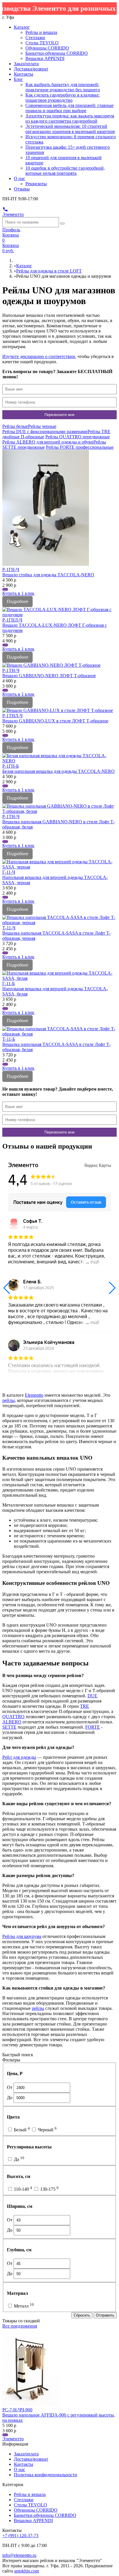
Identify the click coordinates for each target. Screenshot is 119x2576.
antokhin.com (27, 2571)
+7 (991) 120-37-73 (20, 2536)
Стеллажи (35, 38)
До (10, 2098)
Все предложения (20, 2326)
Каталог (22, 27)
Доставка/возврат (31, 69)
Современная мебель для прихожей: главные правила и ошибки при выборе (69, 108)
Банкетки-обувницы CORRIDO (57, 53)
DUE (92, 1696)
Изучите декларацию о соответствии (39, 356)
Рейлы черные (42, 426)
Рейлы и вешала (41, 32)
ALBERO (12, 1722)
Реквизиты (36, 184)
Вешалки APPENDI (45, 58)
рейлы (9, 1400)
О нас (19, 178)
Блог (18, 79)
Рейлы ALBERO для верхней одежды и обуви (48, 442)
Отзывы (22, 189)
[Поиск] (62, 224)
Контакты (24, 74)
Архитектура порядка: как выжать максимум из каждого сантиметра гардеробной (70, 118)
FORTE (93, 1727)
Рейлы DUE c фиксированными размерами (45, 432)
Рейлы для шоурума (22, 1936)
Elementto (34, 1395)
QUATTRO (13, 1717)
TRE (84, 1706)
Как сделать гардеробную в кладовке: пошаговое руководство (63, 98)
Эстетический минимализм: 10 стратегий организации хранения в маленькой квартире (70, 129)
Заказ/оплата (26, 64)
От (10, 2087)
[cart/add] (5, 589)
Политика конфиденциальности (45, 2475)
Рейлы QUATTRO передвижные (78, 437)
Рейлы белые (15, 426)
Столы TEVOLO (42, 43)
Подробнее (17, 601)
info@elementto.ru (19, 2555)
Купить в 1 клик (18, 593)
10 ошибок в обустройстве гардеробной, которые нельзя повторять (65, 171)
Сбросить (82, 2315)
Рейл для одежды (19, 1757)
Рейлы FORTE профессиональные (80, 447)
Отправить (105, 2315)
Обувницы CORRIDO (47, 48)
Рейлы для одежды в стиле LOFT (49, 271)
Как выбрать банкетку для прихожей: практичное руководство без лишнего (63, 87)
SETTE (9, 1727)
